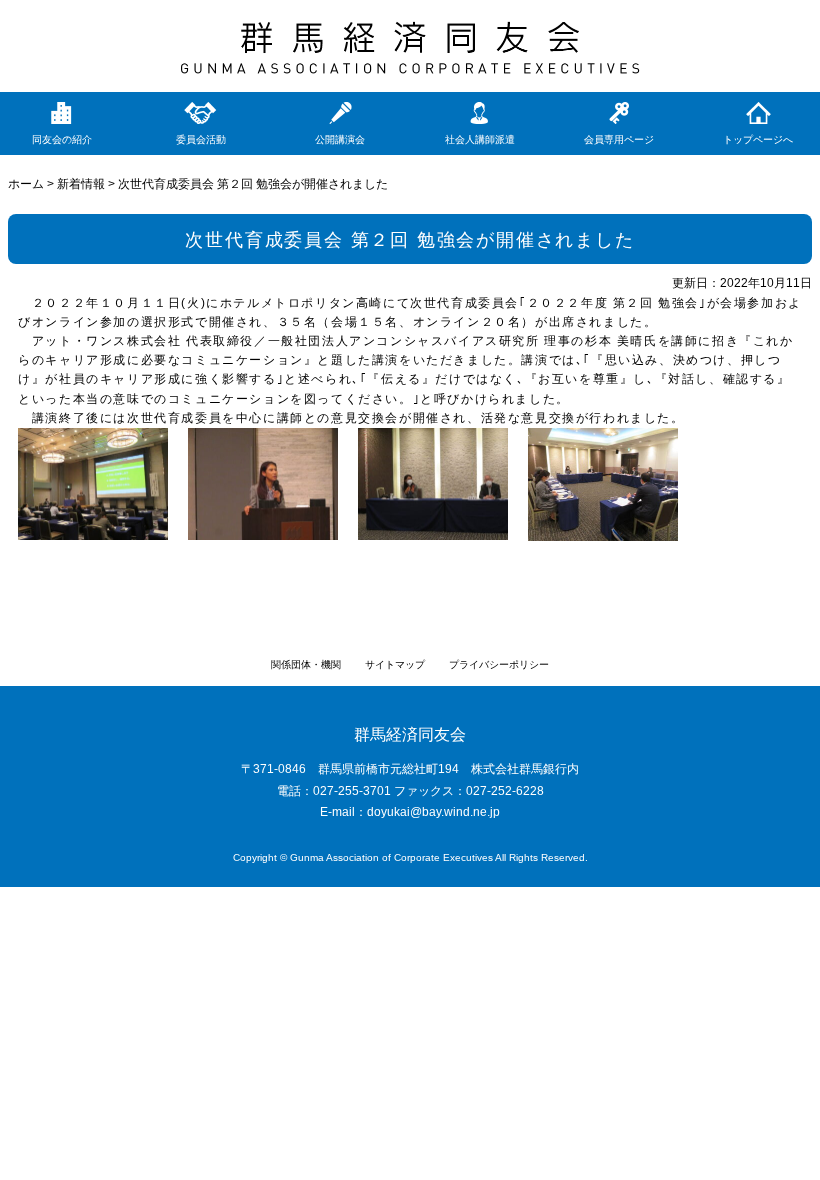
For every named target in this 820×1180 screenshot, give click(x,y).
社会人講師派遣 (480, 139)
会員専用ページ (619, 139)
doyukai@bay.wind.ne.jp (433, 812)
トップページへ (758, 139)
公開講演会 (340, 139)
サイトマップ (395, 664)
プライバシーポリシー (499, 664)
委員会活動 (201, 139)
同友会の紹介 (62, 139)
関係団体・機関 (306, 664)
